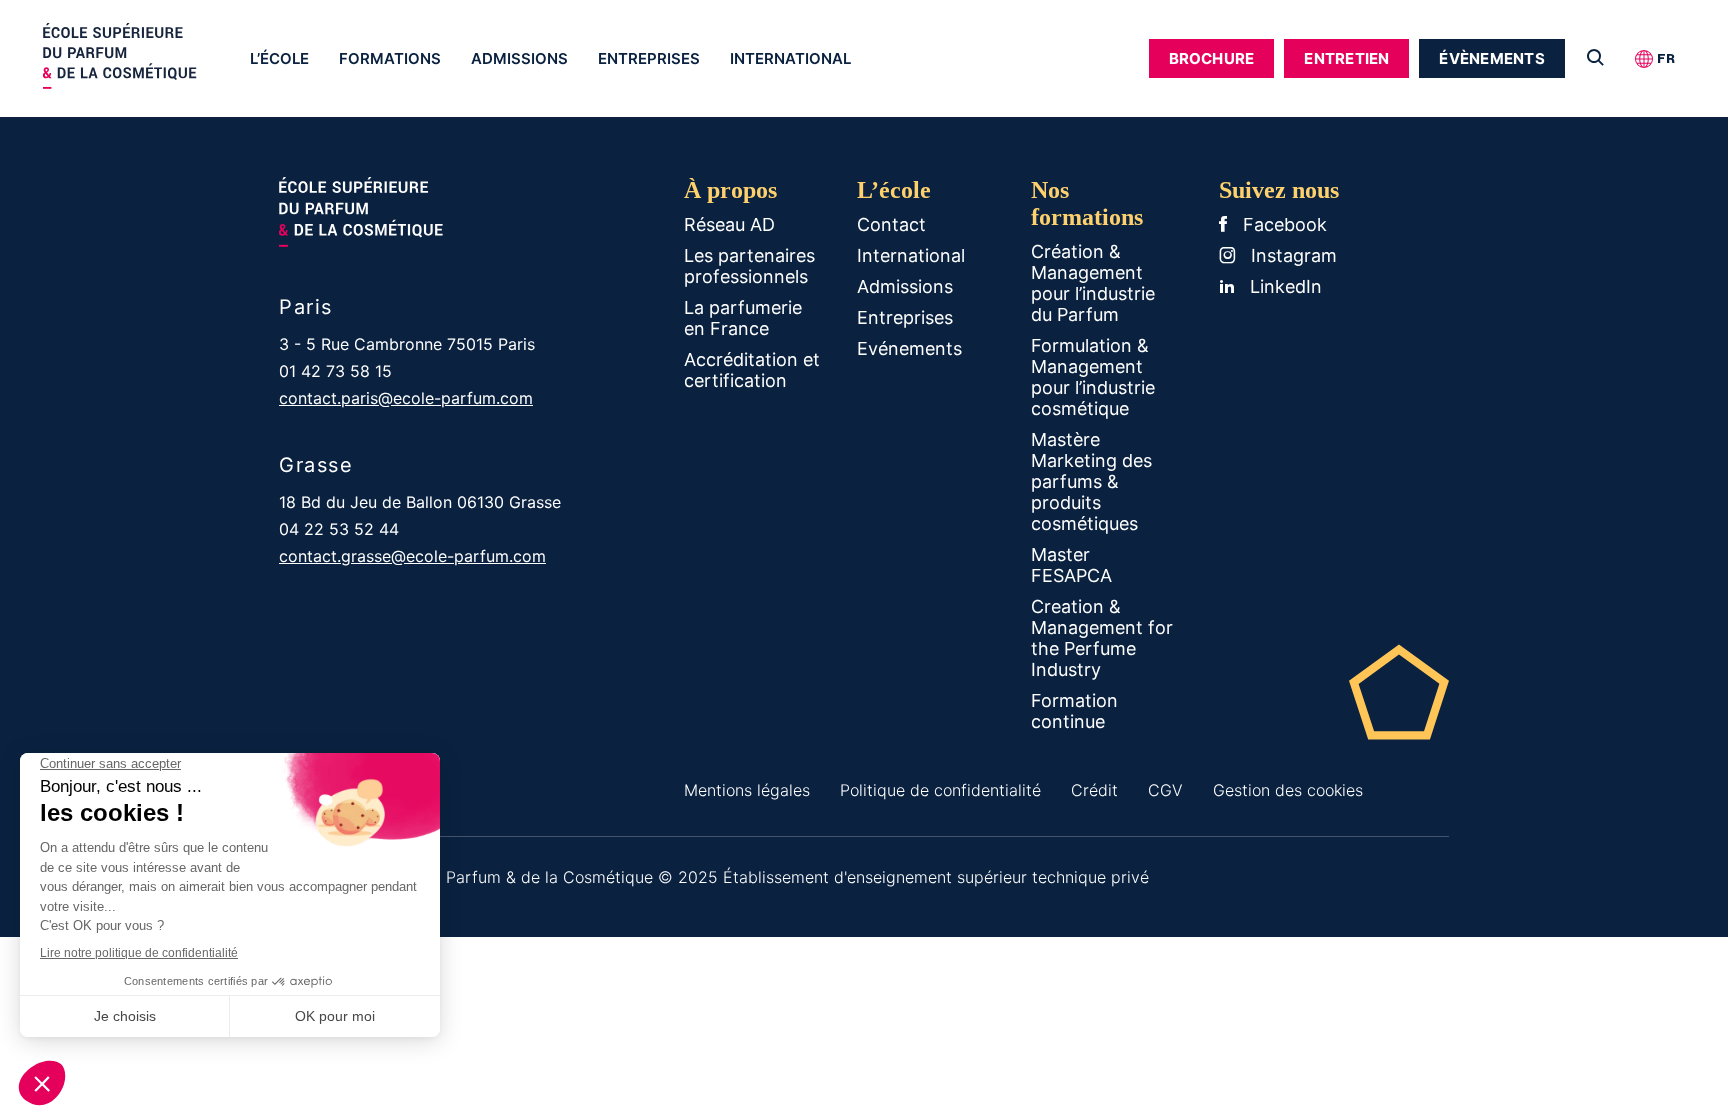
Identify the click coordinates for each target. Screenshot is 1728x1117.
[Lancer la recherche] (1595, 58)
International (790, 58)
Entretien (1346, 58)
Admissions (519, 58)
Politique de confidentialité (940, 790)
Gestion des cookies (1288, 790)
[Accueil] (139, 61)
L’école (279, 58)
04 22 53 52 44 (339, 529)
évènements (1491, 58)
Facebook (1282, 224)
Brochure (1212, 58)
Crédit (1094, 790)
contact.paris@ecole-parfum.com (406, 398)
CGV (1165, 790)
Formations (390, 58)
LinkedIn (1283, 286)
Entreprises (649, 58)
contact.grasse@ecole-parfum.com (412, 556)
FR (1666, 58)
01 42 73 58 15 (335, 371)
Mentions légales (747, 790)
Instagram (1291, 255)
